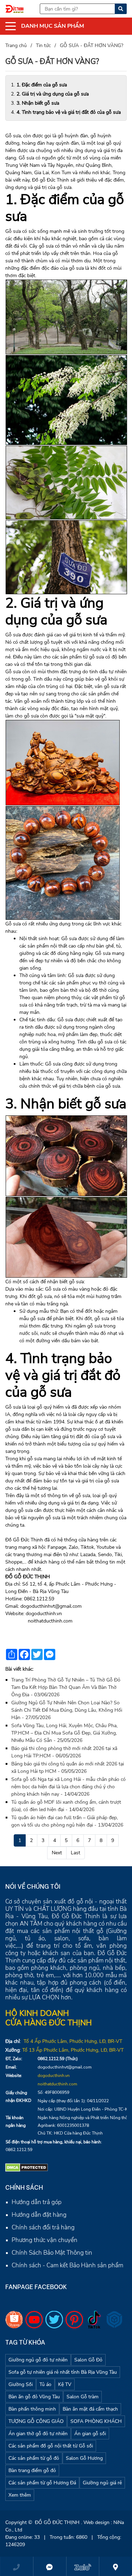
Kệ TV (65, 2384)
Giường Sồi (21, 2384)
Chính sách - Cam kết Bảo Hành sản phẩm (67, 2265)
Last (76, 1853)
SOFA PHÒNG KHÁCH (96, 2421)
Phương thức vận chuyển (45, 2240)
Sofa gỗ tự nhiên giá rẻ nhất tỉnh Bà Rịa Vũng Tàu (63, 2372)
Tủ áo (45, 2384)
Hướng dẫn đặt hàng (39, 2215)
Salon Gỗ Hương (84, 2458)
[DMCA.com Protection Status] (27, 2167)
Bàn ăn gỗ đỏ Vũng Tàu (34, 2397)
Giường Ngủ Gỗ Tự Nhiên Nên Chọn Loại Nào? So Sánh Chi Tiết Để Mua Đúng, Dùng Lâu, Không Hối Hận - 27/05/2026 (67, 1710)
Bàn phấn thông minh (32, 2409)
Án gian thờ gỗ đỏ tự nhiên (38, 2434)
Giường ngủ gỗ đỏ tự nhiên (38, 2360)
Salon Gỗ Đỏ (88, 2360)
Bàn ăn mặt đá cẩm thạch (90, 2409)
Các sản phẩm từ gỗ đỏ (34, 2458)
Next (57, 1853)
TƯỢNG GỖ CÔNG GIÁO (36, 2421)
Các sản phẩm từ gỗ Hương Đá (42, 2483)
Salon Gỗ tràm (83, 2397)
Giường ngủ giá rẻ (102, 2483)
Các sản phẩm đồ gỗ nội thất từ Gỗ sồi (51, 2446)
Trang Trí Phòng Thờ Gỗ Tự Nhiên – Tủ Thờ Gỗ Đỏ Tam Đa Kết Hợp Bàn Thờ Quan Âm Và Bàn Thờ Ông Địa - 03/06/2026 (66, 1687)
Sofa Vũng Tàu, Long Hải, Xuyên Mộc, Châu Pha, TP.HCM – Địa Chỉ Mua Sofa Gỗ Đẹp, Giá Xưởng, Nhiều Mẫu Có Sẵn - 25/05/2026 (64, 1733)
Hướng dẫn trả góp (37, 2202)
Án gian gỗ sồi (90, 2434)
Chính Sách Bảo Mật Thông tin (52, 2253)
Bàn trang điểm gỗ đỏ (32, 2470)
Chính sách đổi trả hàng (43, 2227)
